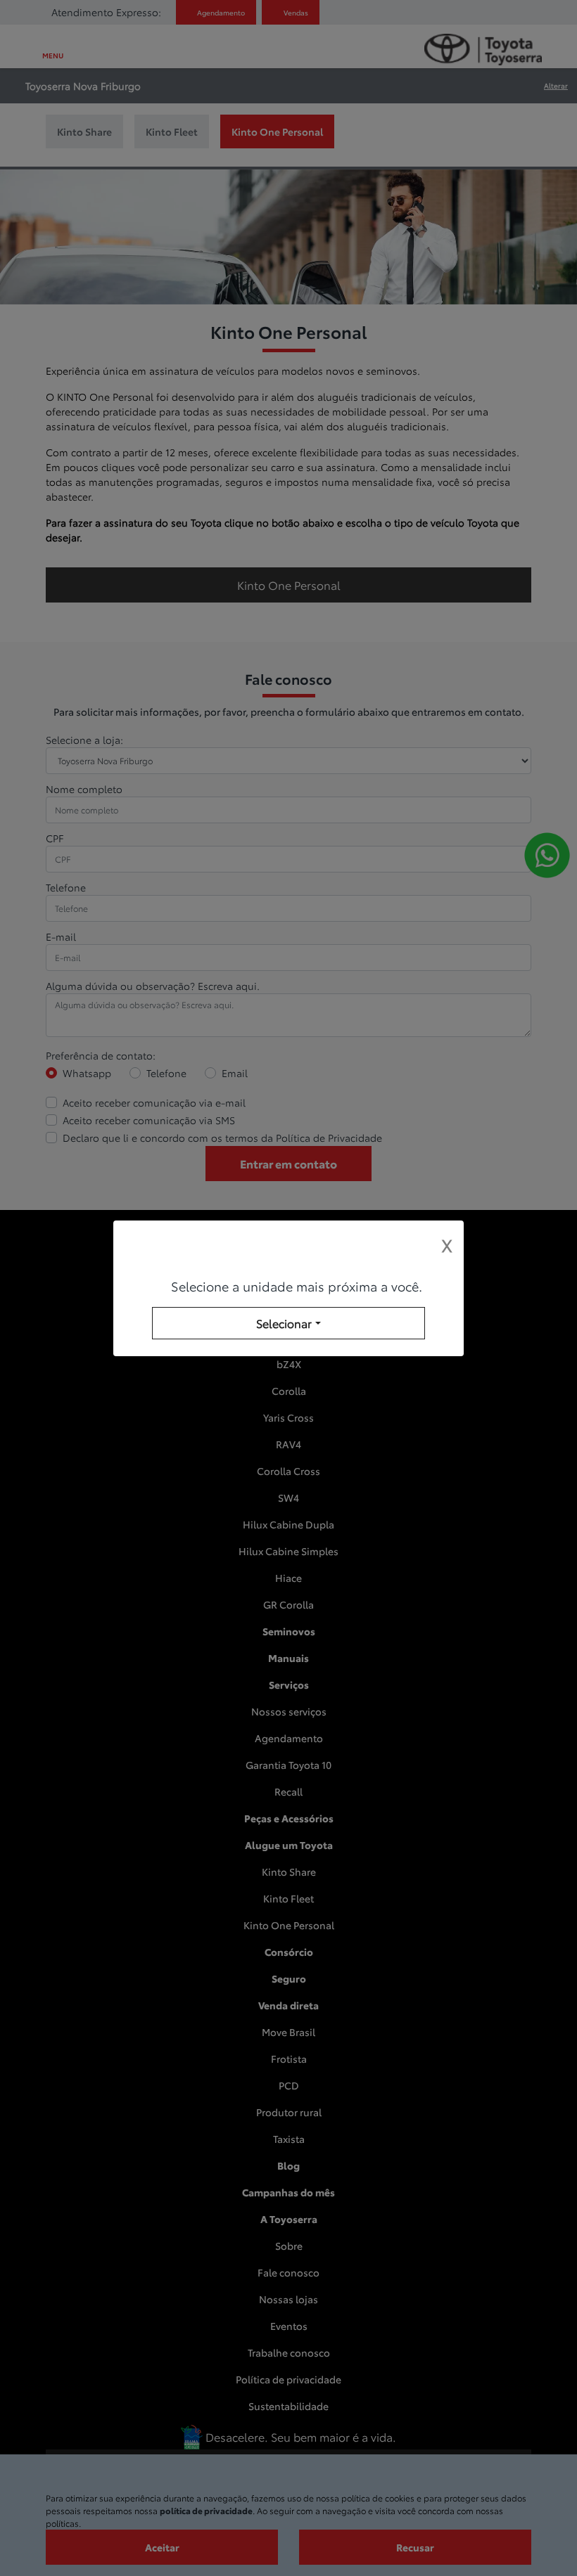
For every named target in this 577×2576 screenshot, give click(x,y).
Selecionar (284, 1323)
